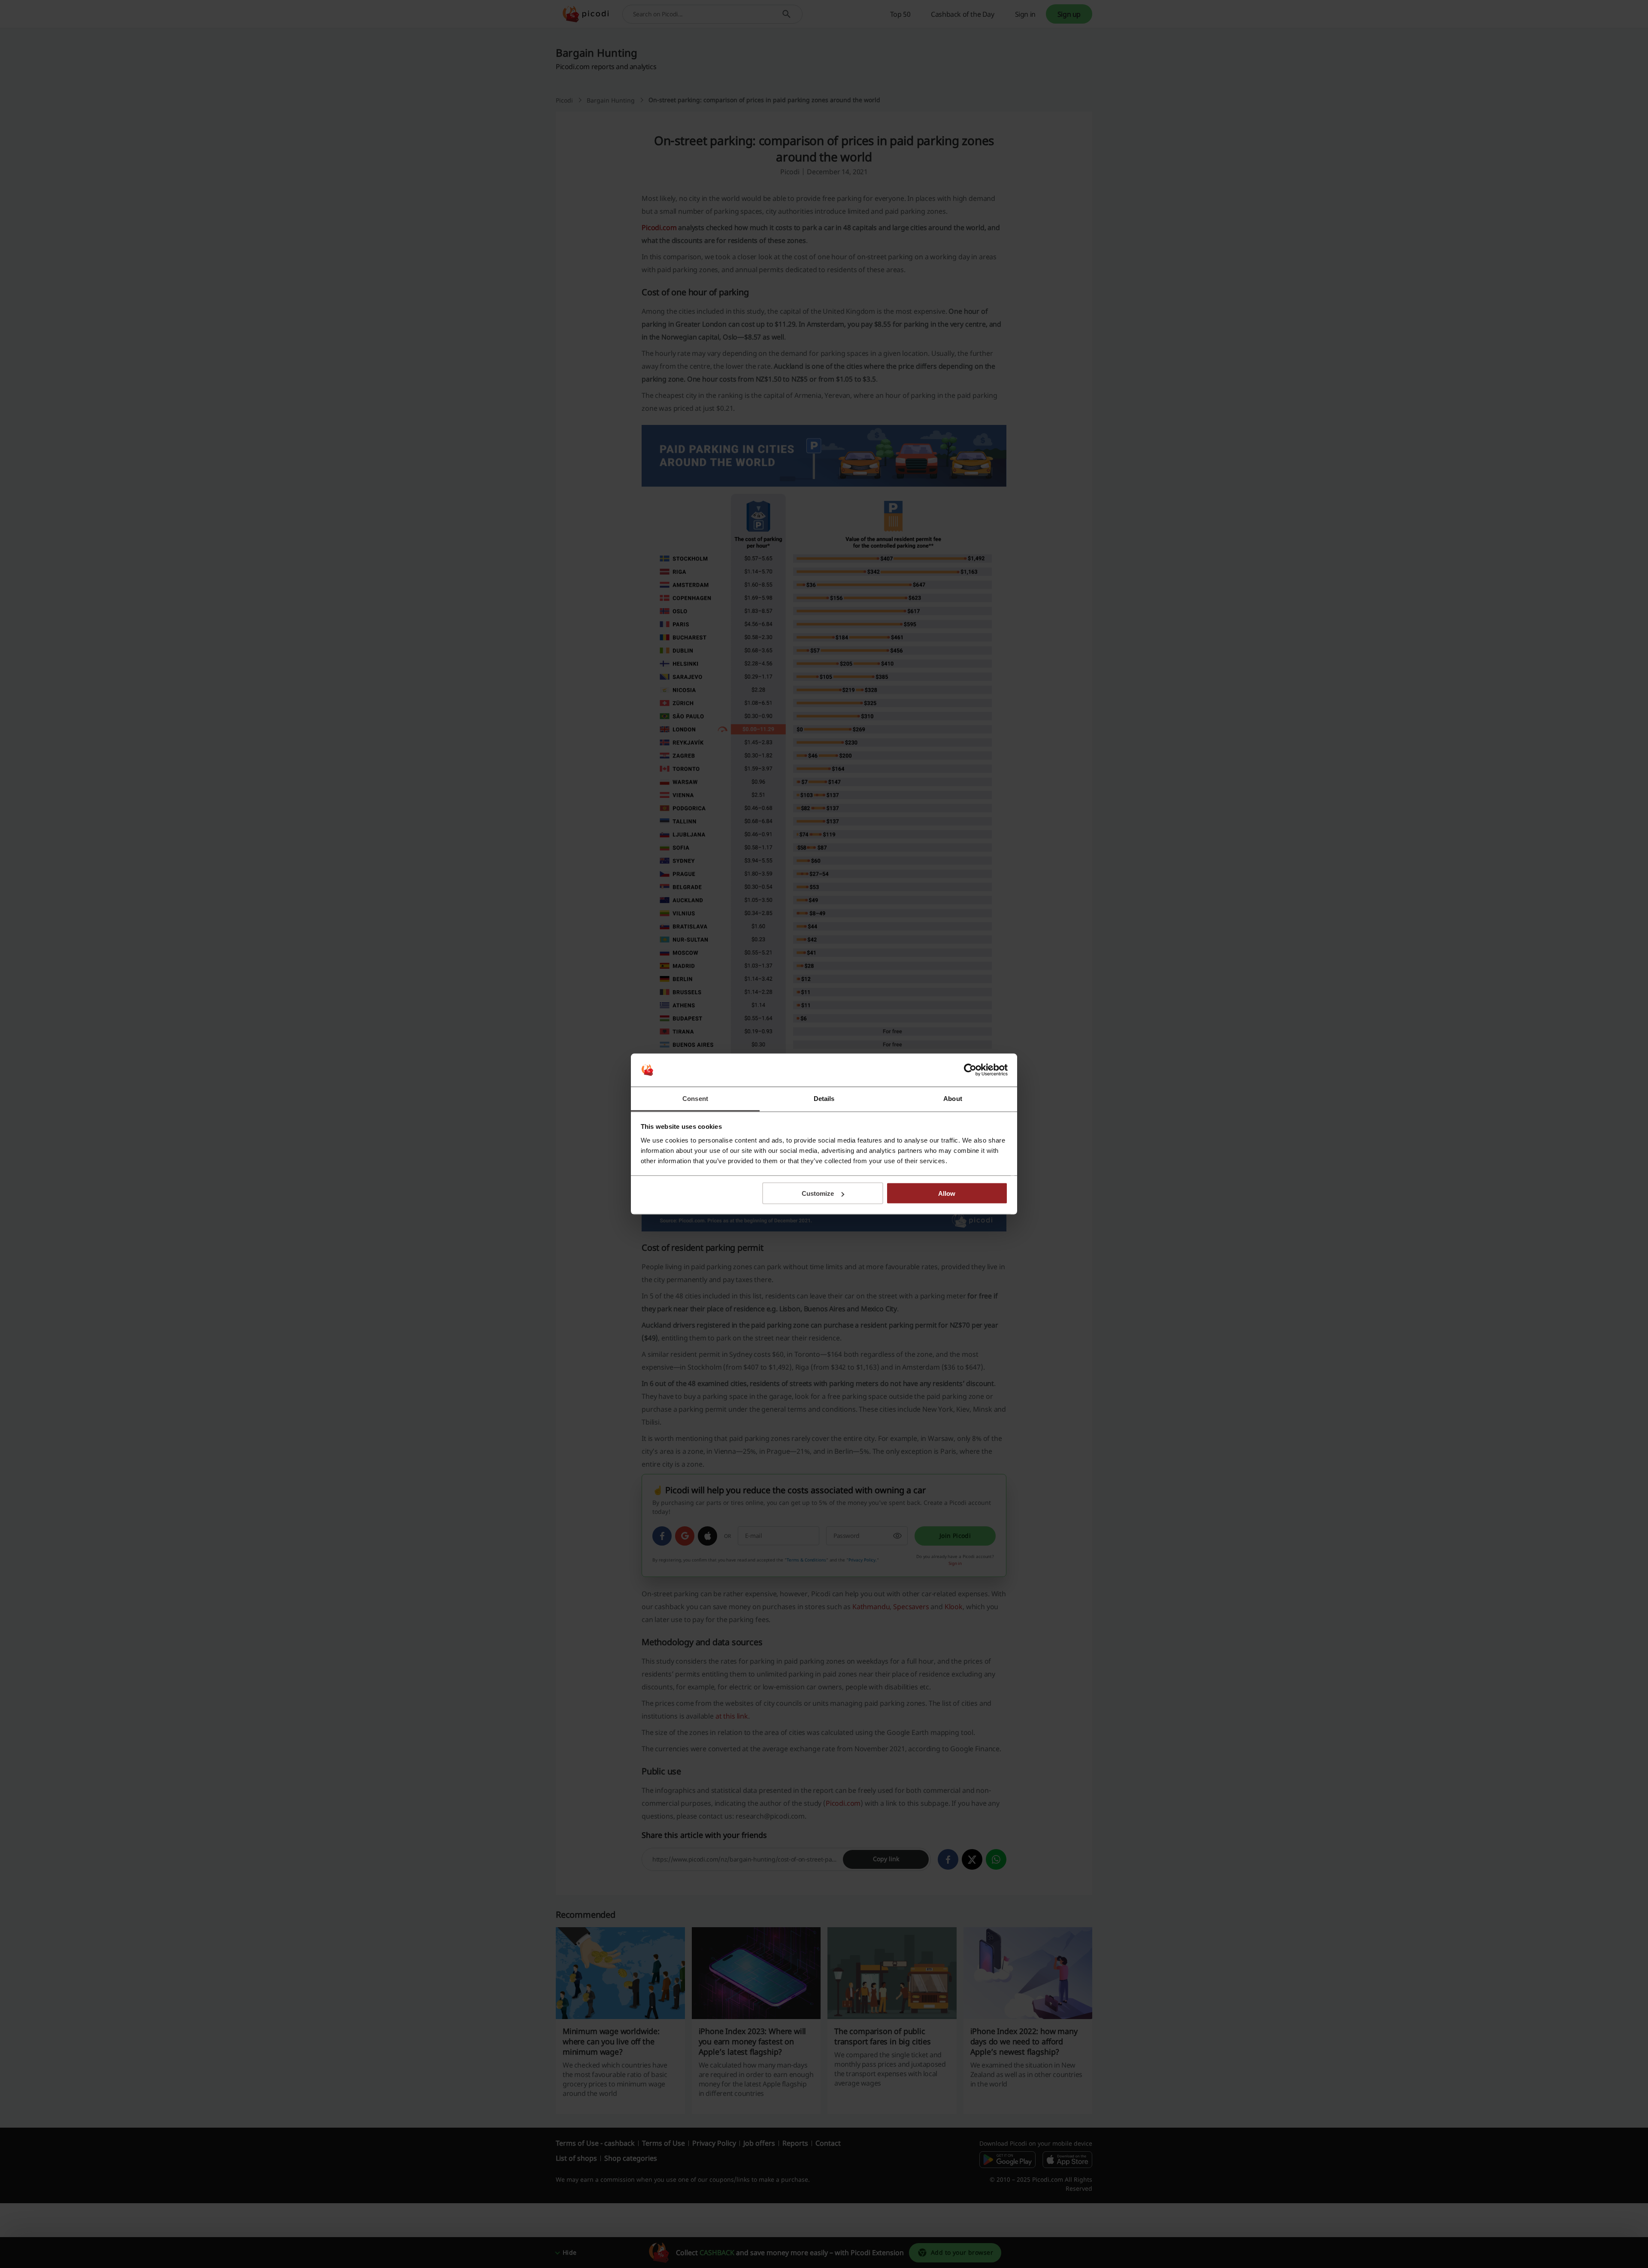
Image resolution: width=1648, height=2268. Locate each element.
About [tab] (953, 1098)
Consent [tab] (695, 1098)
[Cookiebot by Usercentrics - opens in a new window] (970, 1070)
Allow (947, 1193)
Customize (818, 1193)
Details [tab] (824, 1098)
